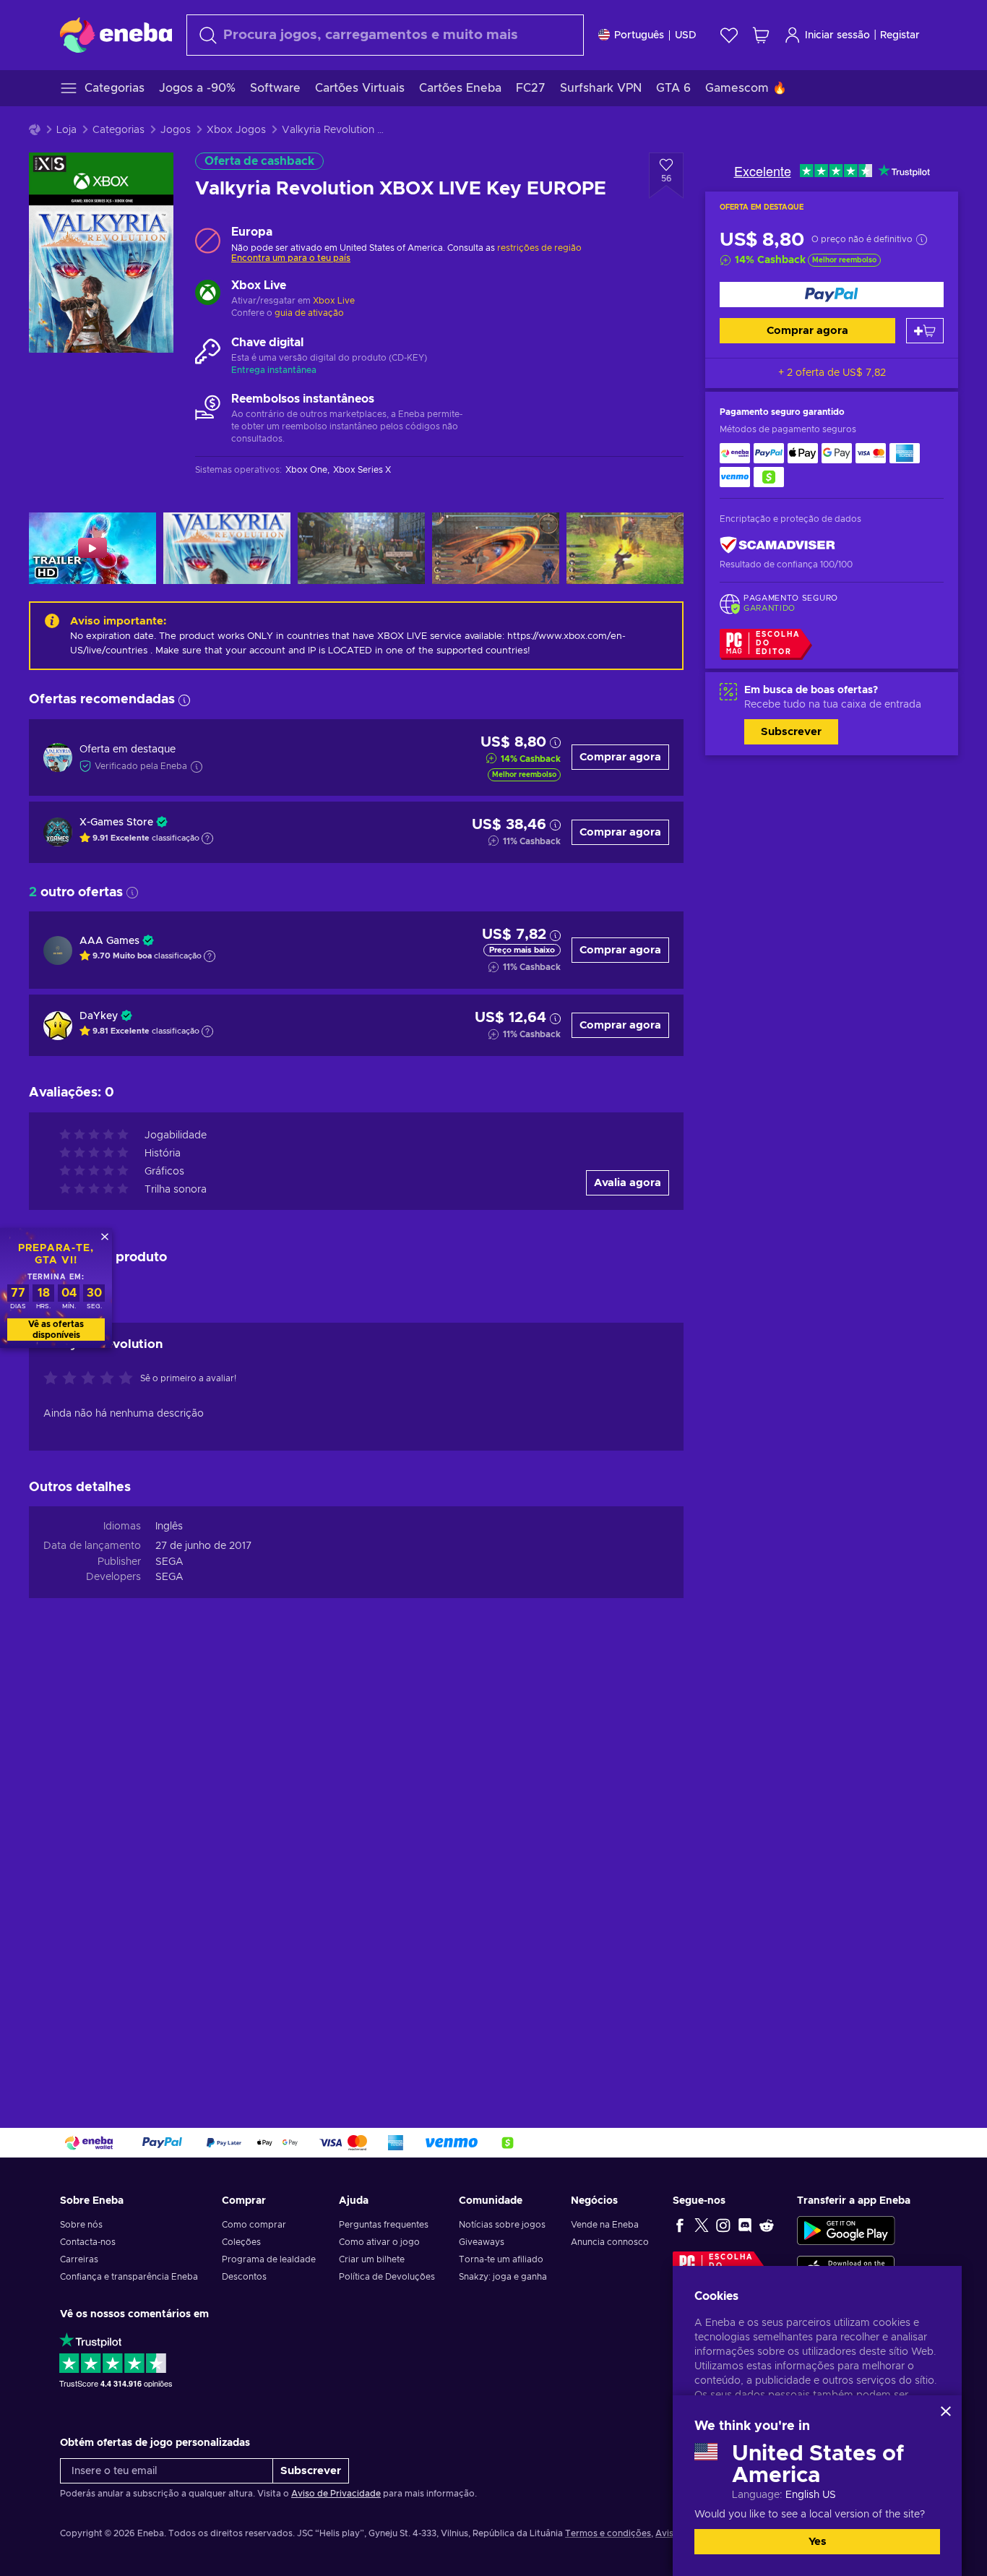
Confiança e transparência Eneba (129, 2277)
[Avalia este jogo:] (92, 1379)
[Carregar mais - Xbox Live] (208, 294)
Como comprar (254, 2225)
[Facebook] (680, 2225)
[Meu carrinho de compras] (761, 35)
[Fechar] (946, 2411)
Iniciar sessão (837, 35)
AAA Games (109, 941)
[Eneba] (116, 35)
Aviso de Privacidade (336, 2494)
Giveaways (482, 2242)
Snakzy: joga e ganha (503, 2277)
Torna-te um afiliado (501, 2259)
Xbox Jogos (236, 130)
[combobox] (385, 35)
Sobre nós (81, 2225)
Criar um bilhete (372, 2259)
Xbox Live (334, 301)
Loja (66, 130)
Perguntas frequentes (384, 2225)
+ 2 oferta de (832, 373)
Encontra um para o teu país (291, 258)
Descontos (244, 2277)
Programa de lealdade (269, 2259)
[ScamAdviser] (777, 545)
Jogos (176, 130)
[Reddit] (767, 2225)
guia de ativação (309, 313)
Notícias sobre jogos (502, 2225)
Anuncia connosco (610, 2242)
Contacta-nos (88, 2242)
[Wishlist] (729, 35)
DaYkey (99, 1016)
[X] (702, 2225)
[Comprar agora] (832, 295)
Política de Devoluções (387, 2277)
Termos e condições (608, 2533)
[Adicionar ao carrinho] (925, 331)
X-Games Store (116, 823)
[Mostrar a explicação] (207, 838)
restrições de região (539, 248)
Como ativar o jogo (379, 2242)
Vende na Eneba (605, 2225)
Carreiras (79, 2259)
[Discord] (745, 2225)
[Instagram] (723, 2225)
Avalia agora (628, 1183)
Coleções (241, 2242)
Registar (900, 35)
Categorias (118, 130)
